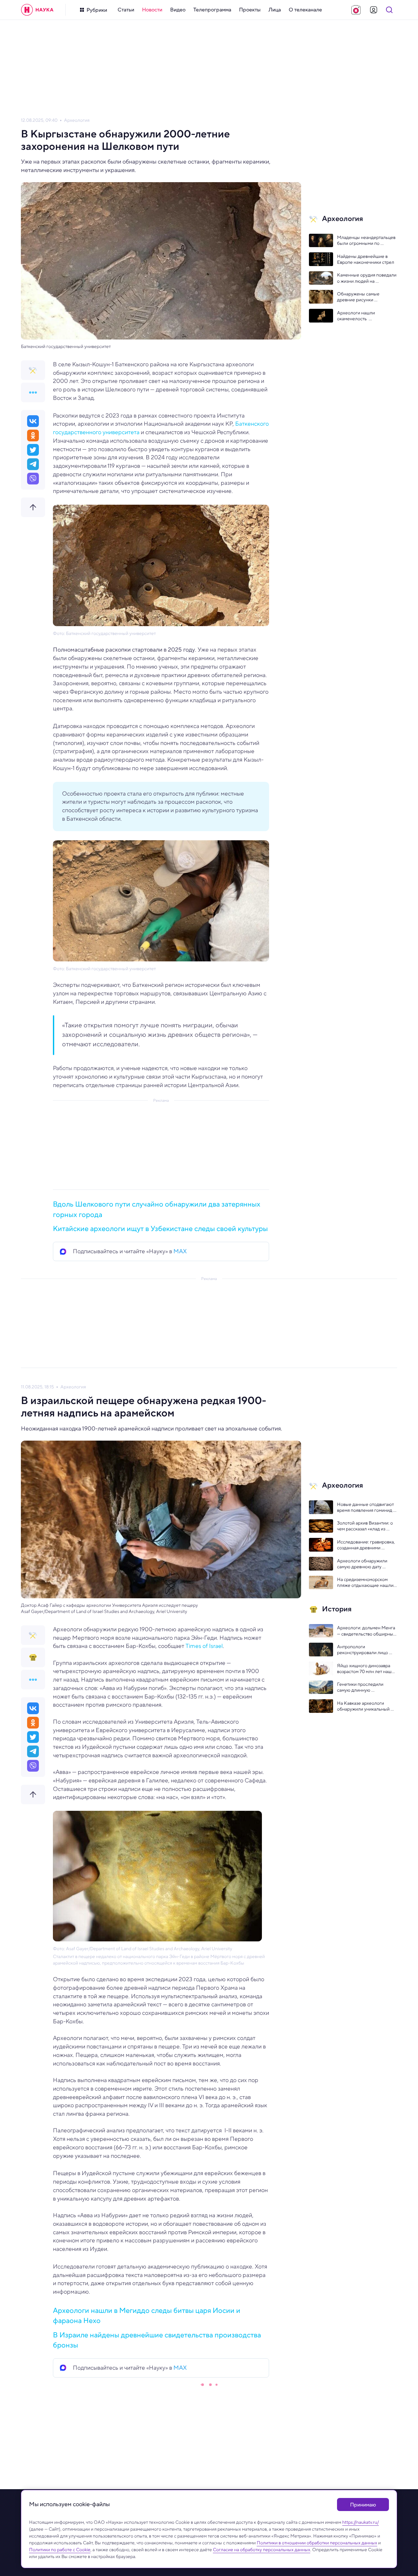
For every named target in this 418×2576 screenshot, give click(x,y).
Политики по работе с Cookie (60, 2550)
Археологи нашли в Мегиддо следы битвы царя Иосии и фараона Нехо (147, 2315)
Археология (77, 120)
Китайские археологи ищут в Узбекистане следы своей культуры (160, 1228)
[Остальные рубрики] (33, 392)
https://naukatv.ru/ (361, 2522)
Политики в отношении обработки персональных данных (317, 2543)
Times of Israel (204, 1646)
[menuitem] (126, 10)
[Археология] (33, 370)
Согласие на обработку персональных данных (262, 2550)
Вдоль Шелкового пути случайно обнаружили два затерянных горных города (157, 1209)
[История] (33, 1657)
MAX (180, 1251)
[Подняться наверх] (33, 507)
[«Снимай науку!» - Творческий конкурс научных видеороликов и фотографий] (356, 10)
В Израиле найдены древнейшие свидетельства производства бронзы (157, 2340)
